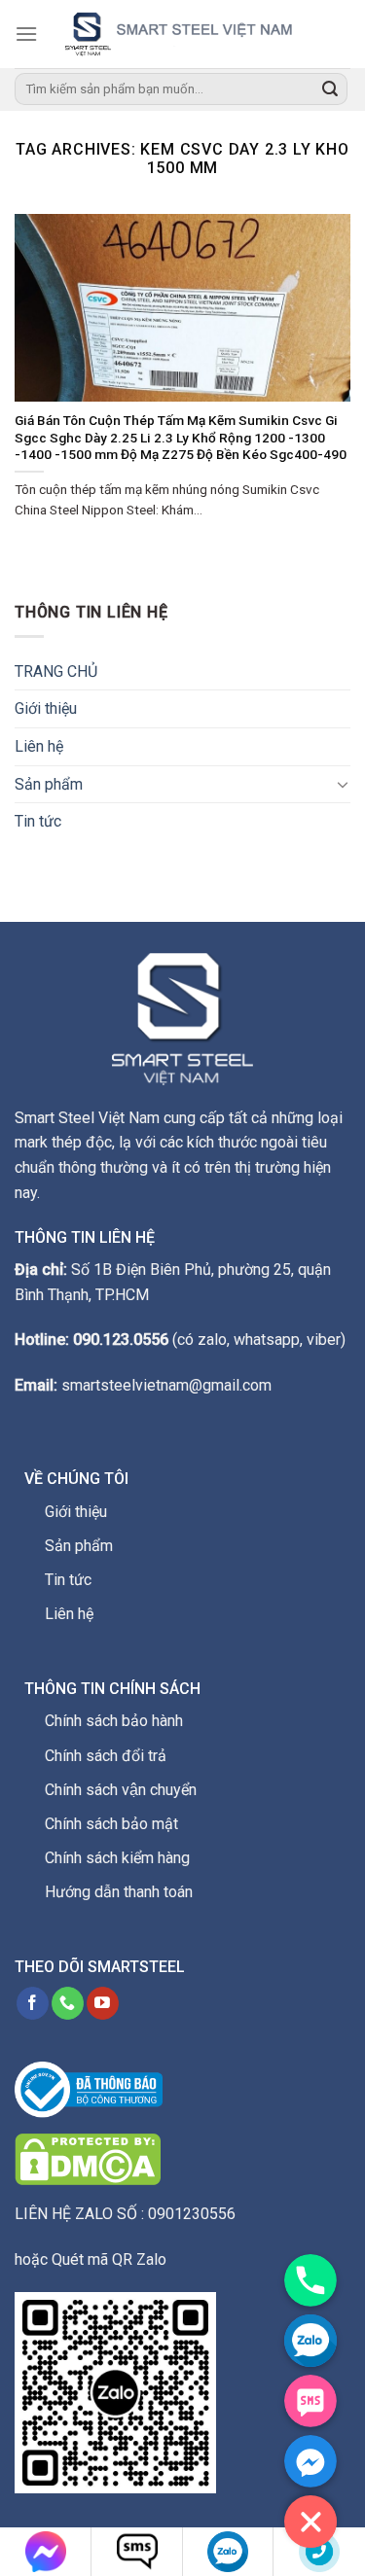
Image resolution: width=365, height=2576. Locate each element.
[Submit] (330, 89)
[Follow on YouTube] (103, 2003)
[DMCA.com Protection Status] (88, 2158)
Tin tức (38, 821)
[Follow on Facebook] (33, 2003)
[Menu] (26, 34)
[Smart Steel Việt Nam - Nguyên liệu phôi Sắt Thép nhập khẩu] (194, 34)
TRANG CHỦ (56, 671)
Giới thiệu (46, 708)
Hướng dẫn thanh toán (119, 1892)
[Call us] (68, 2003)
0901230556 (192, 2214)
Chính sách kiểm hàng (117, 1858)
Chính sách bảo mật (111, 1824)
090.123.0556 (121, 1340)
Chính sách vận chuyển (121, 1790)
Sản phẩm (49, 784)
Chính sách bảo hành (114, 1721)
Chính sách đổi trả (106, 1756)
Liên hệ (39, 746)
